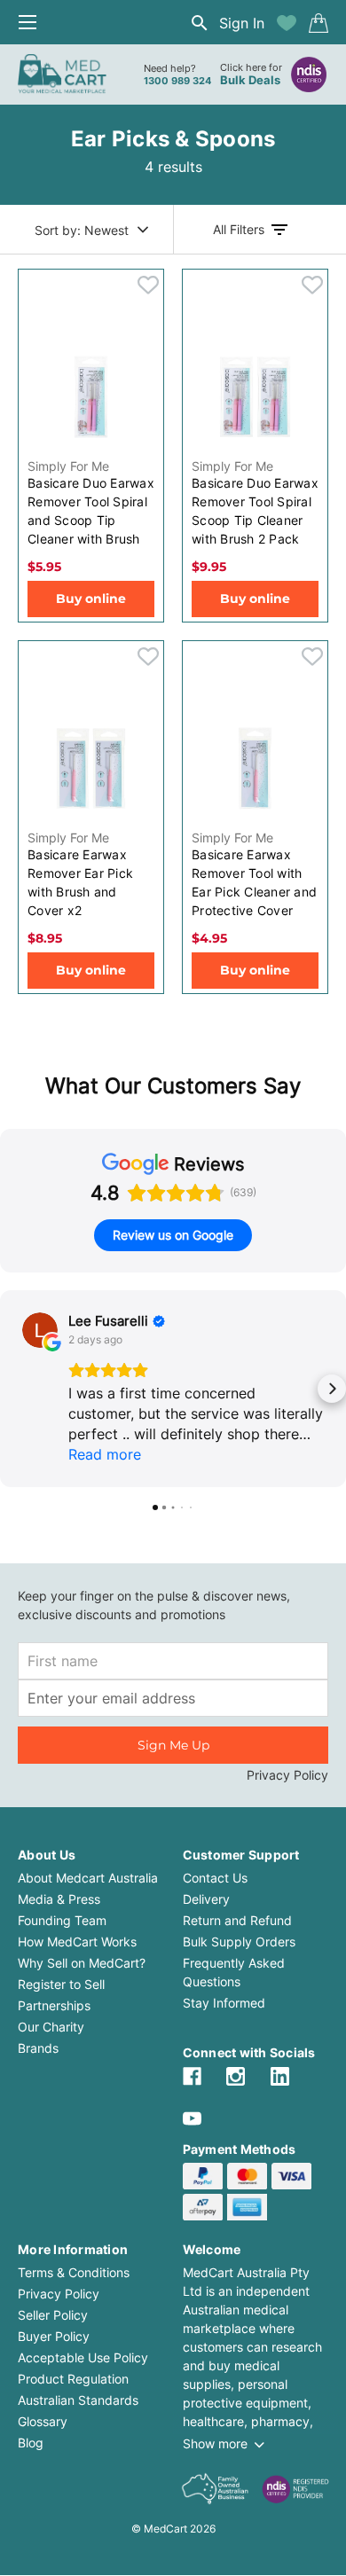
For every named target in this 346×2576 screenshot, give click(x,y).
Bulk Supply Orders (239, 1942)
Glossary (43, 2421)
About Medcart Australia (88, 1878)
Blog (31, 2443)
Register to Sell (61, 1984)
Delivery (206, 1899)
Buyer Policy (54, 2336)
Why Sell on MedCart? (82, 1963)
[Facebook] (192, 2076)
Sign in (242, 23)
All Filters (239, 229)
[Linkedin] (280, 2076)
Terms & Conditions (74, 2272)
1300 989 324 (177, 81)
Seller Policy (53, 2315)
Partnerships (54, 2005)
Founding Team (62, 1920)
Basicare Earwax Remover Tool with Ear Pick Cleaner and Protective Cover (254, 882)
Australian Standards (78, 2400)
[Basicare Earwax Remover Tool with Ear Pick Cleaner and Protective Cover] (255, 768)
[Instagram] (236, 2076)
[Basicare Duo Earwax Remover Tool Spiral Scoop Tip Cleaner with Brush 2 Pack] (255, 396)
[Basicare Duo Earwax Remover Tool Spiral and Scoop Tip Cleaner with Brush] (91, 396)
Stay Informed (224, 2003)
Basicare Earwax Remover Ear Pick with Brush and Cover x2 (80, 882)
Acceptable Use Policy (83, 2357)
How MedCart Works (77, 1942)
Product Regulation (73, 2379)
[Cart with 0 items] (318, 23)
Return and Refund (237, 1920)
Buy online (91, 599)
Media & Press (59, 1899)
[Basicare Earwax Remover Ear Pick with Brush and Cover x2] (91, 768)
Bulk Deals (250, 80)
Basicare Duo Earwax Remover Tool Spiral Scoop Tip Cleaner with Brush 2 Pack (255, 511)
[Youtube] (192, 2119)
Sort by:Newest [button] (82, 230)
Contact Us (215, 1878)
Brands (38, 2048)
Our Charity (51, 2027)
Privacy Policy (287, 1775)
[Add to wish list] (287, 23)
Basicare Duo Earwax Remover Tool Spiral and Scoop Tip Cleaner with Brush (91, 511)
